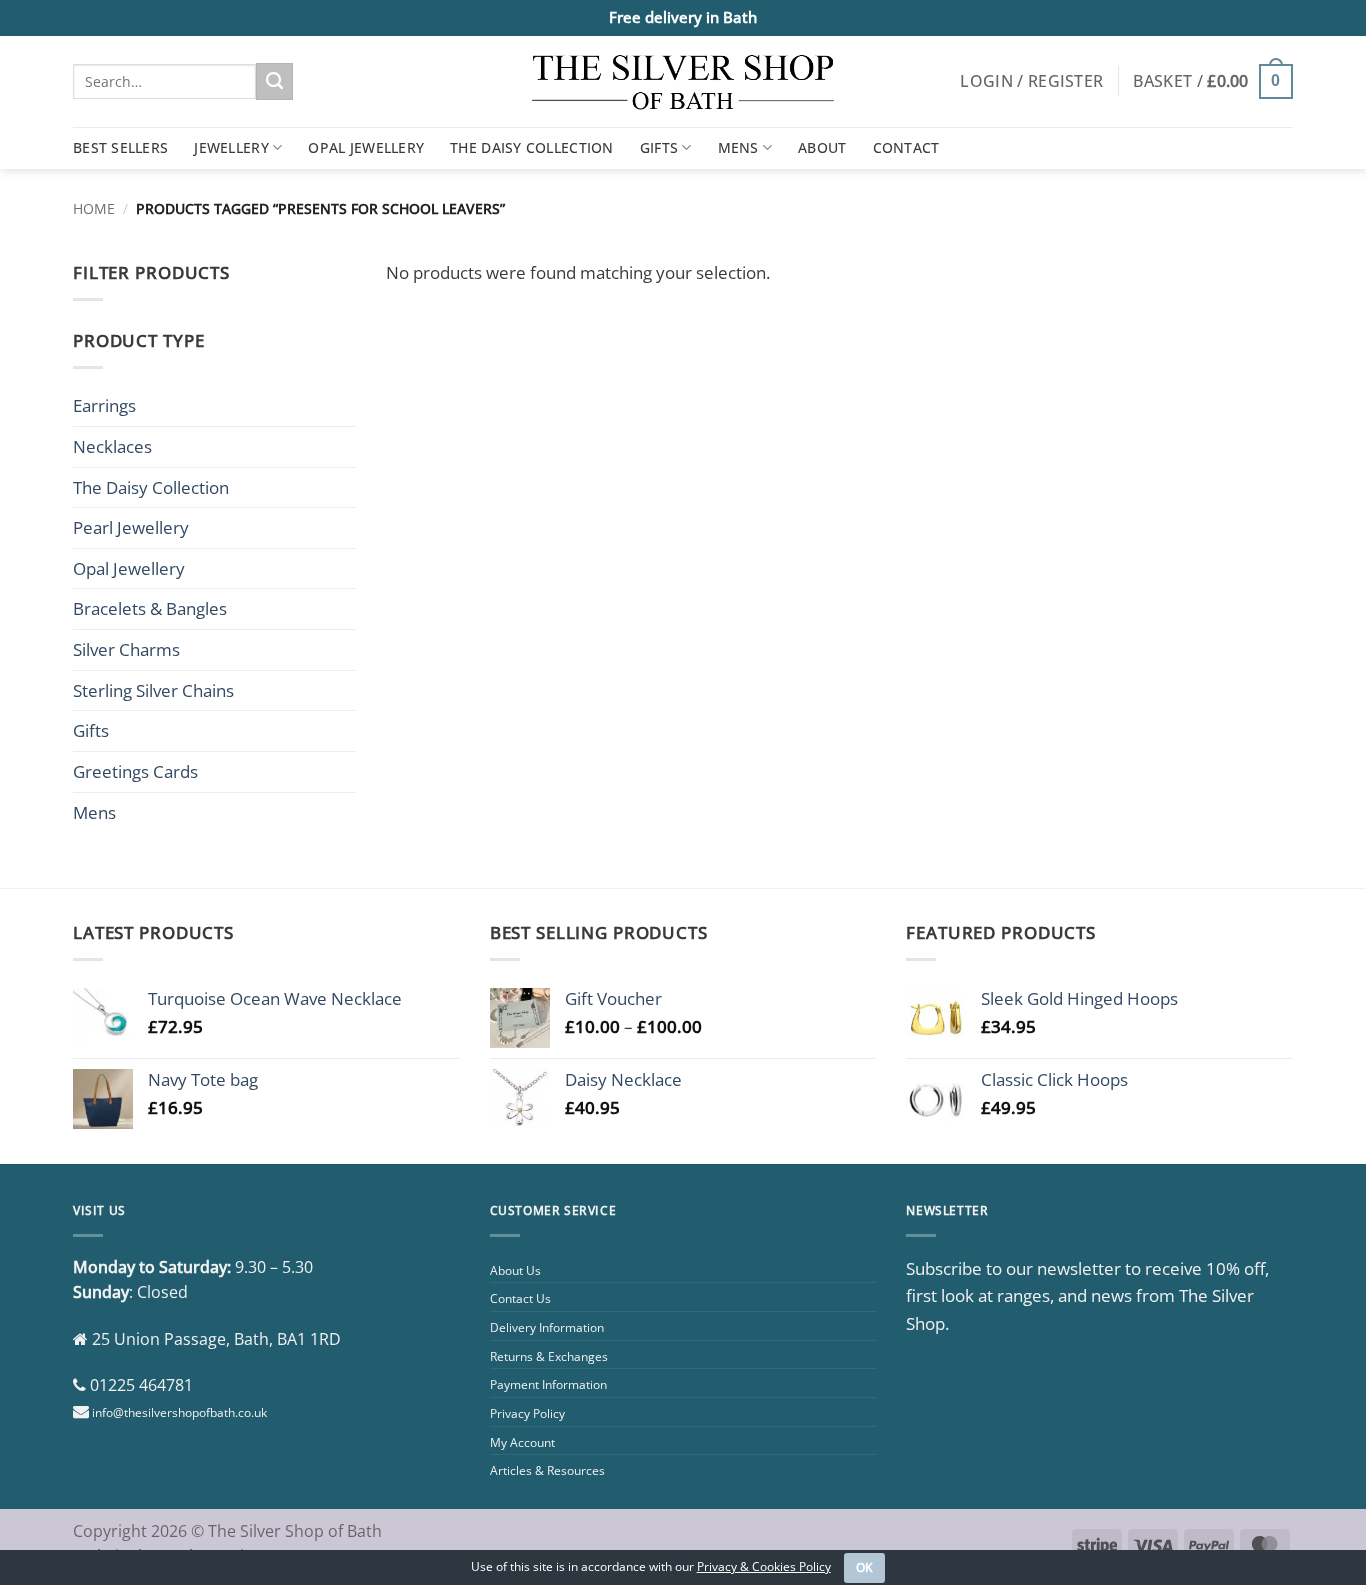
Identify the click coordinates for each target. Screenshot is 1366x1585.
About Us (515, 1270)
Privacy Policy (527, 1413)
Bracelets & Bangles (150, 608)
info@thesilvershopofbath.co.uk (179, 1412)
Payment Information (548, 1384)
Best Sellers (120, 147)
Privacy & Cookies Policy (764, 1566)
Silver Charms (126, 649)
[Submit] (274, 81)
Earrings (104, 405)
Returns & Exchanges (549, 1356)
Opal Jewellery (366, 147)
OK (865, 1567)
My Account (522, 1442)
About (822, 147)
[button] (1031, 81)
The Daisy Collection (532, 147)
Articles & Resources (547, 1470)
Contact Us (520, 1298)
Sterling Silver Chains (153, 690)
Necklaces (112, 446)
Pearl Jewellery (131, 527)
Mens (738, 147)
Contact (906, 147)
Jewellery (231, 147)
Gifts (659, 147)
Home (94, 208)
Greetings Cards (135, 771)
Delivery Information (547, 1327)
